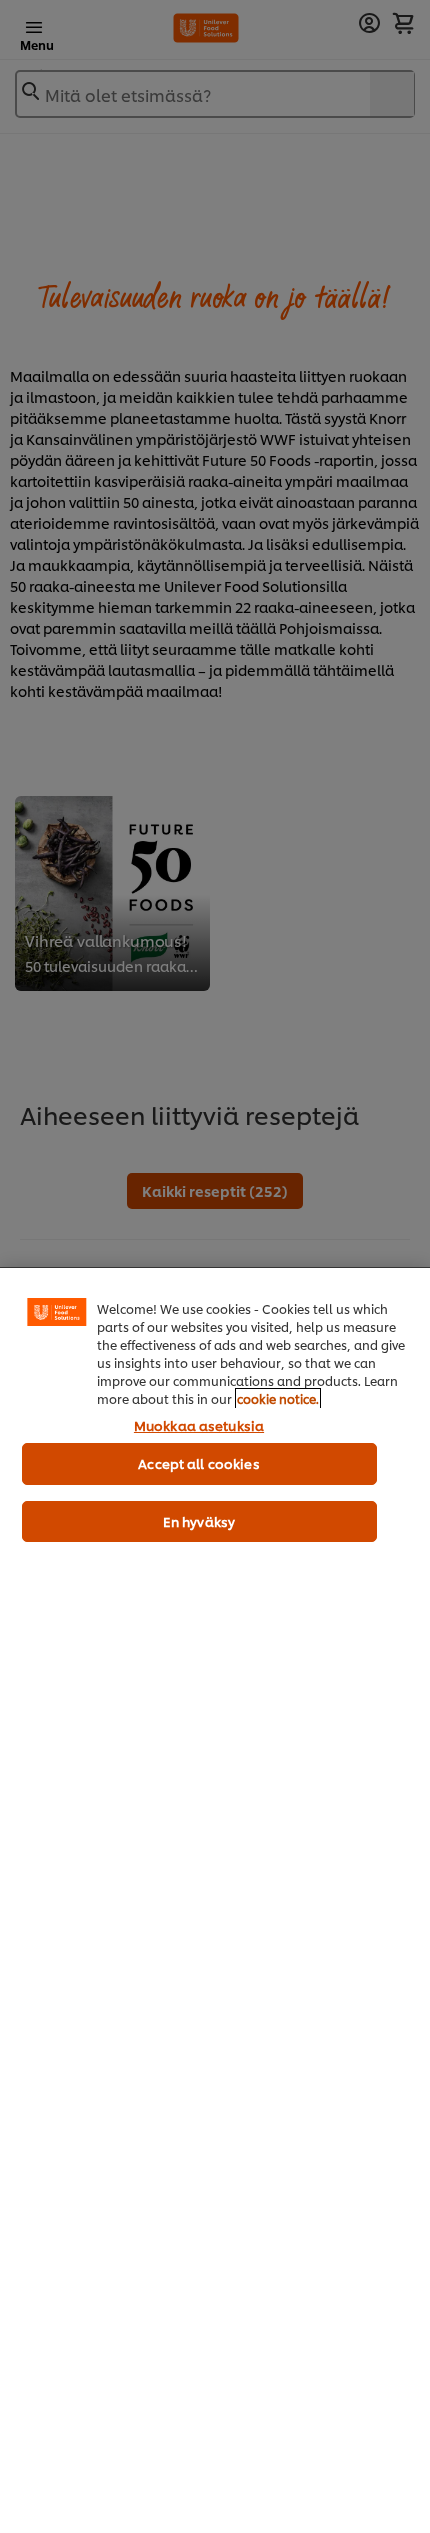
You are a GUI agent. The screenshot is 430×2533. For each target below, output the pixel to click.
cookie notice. (278, 1398)
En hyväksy (199, 1521)
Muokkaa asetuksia (199, 1425)
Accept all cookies (198, 1463)
